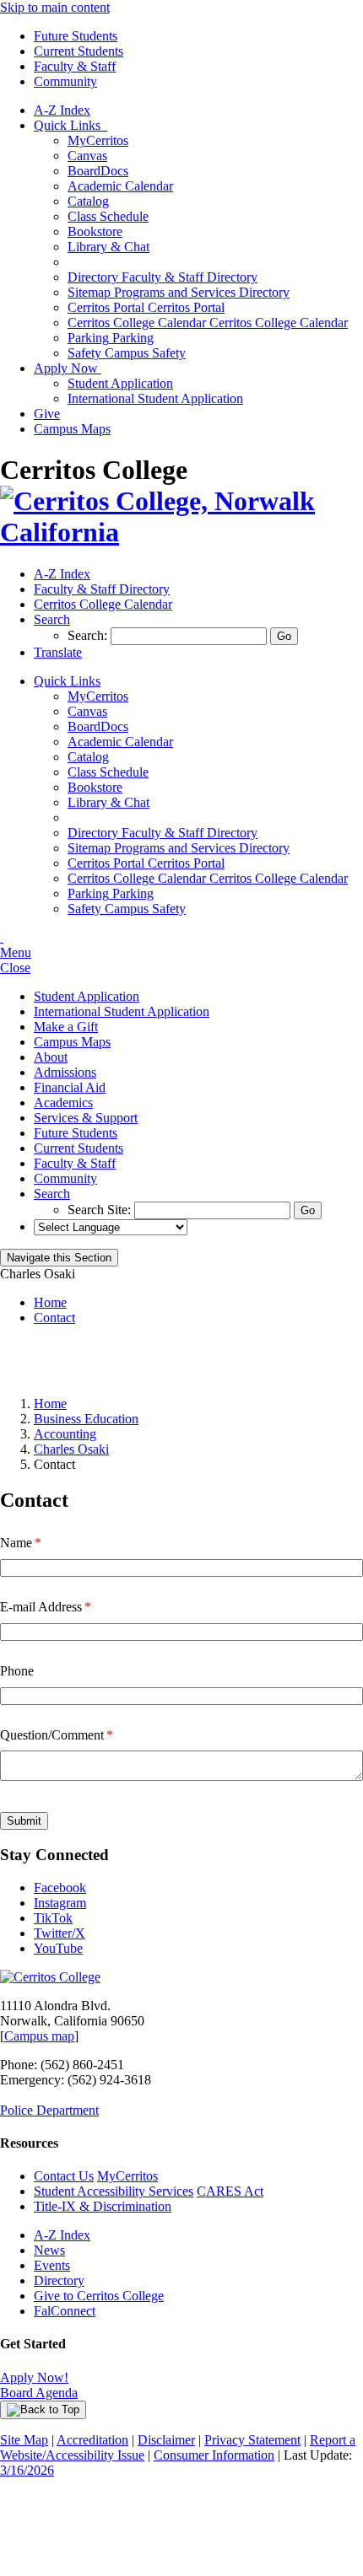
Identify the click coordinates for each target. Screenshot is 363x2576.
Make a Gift (66, 1027)
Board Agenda (39, 2393)
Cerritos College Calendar (208, 323)
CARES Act (230, 2191)
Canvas (87, 156)
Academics (63, 1102)
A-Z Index (62, 110)
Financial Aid (70, 1087)
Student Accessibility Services (114, 2191)
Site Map (24, 2440)
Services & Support (86, 1118)
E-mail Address (67, 1607)
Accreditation (92, 2440)
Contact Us (64, 2176)
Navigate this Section (59, 1258)
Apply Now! (34, 2377)
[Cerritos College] (50, 1977)
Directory (59, 2280)
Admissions (65, 1072)
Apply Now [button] (68, 368)
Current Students (79, 51)
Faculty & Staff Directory (163, 277)
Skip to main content (55, 7)
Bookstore (95, 231)
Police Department (49, 2110)
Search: (89, 635)
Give (47, 414)
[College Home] (181, 532)
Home (50, 1302)
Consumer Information (214, 2455)
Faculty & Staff (75, 66)
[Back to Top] (43, 2410)
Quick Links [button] (70, 125)
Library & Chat (108, 247)
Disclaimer (166, 2440)
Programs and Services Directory (179, 292)
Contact (54, 1318)
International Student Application (155, 398)
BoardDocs (98, 171)
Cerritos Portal (146, 307)
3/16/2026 (27, 2470)
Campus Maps (72, 429)
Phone (17, 1671)
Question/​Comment (78, 1735)
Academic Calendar (120, 186)
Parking (111, 338)
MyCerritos (98, 140)
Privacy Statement (252, 2440)
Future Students (76, 36)
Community (65, 81)
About (51, 1057)
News (49, 2250)
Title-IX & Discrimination (103, 2206)
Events (52, 2265)
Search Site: (101, 1210)
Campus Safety (127, 353)
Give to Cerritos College (99, 2296)
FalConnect (65, 2311)
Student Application (120, 383)
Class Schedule (108, 216)
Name (42, 1543)
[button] (52, 619)
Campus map (39, 2036)
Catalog (88, 201)
